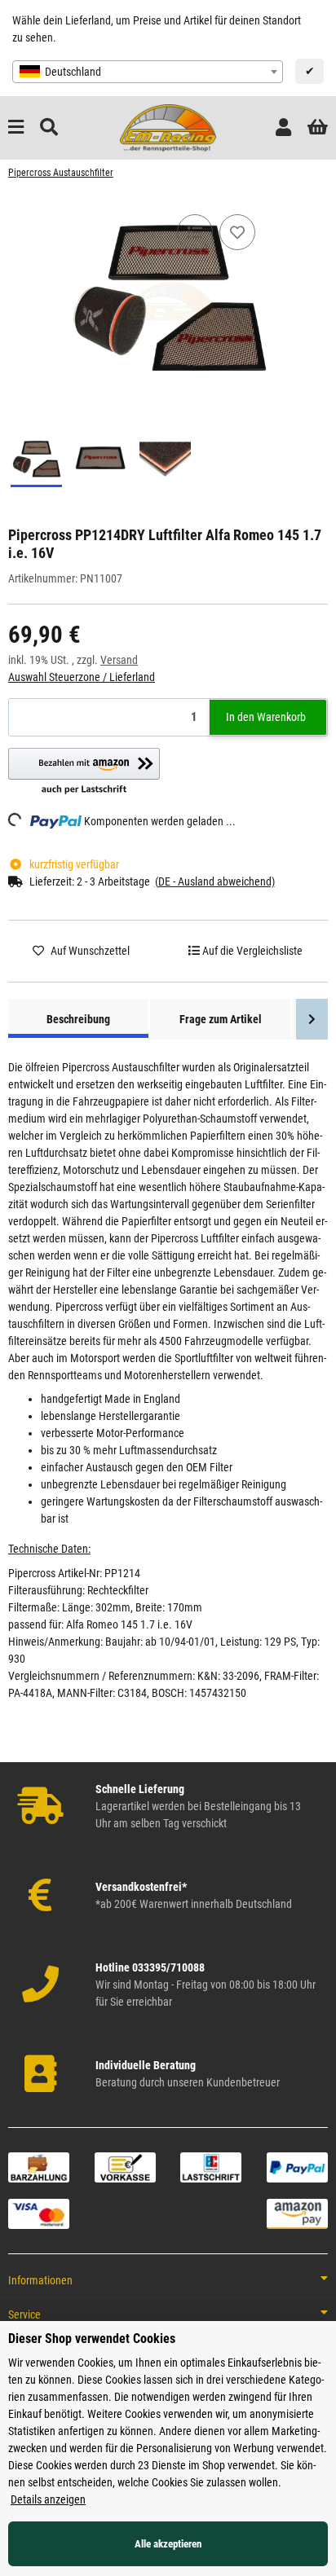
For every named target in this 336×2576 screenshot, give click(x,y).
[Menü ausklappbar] (16, 127)
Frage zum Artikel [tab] (221, 1019)
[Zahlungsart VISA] (39, 2213)
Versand (119, 660)
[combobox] (148, 72)
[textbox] (148, 72)
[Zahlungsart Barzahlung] (39, 2166)
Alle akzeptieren (168, 2544)
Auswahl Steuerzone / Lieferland (82, 677)
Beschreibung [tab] (78, 1019)
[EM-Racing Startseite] (168, 127)
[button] (283, 127)
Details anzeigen (48, 2499)
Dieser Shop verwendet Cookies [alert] (92, 2339)
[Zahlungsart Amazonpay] (297, 2213)
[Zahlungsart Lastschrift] (211, 2166)
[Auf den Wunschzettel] (237, 232)
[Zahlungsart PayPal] (297, 2166)
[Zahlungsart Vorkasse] (125, 2166)
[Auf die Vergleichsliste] (195, 232)
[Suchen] (49, 127)
